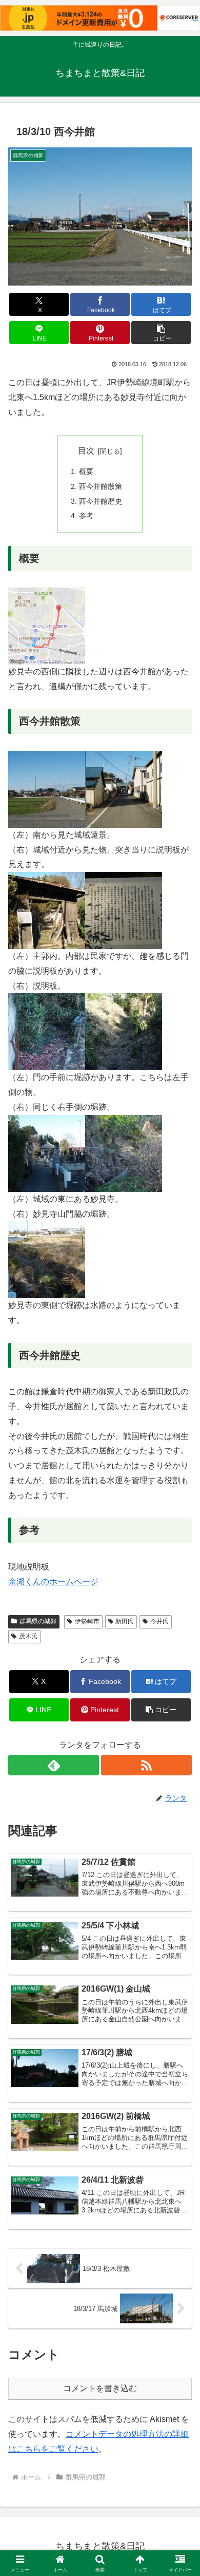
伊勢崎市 (87, 1621)
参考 (86, 516)
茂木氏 (28, 1636)
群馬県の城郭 (38, 1621)
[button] (161, 333)
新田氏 (125, 1621)
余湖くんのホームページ (53, 1581)
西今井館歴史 (101, 501)
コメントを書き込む (100, 2388)
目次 (86, 451)
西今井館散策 (101, 486)
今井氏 (159, 1621)
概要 (86, 471)
